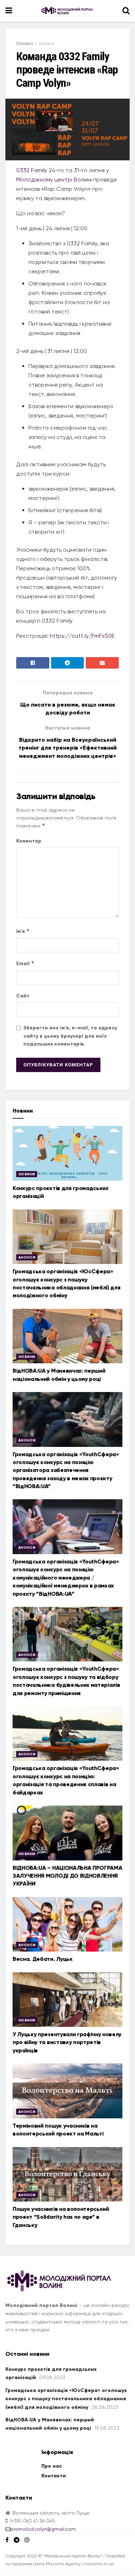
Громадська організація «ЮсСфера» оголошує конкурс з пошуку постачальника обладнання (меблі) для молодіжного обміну (66, 2399)
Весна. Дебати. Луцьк (43, 1959)
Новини (27, 1174)
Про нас (52, 2466)
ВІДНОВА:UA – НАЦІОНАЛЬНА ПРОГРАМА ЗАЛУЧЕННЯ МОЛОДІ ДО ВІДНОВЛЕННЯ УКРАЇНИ (67, 1876)
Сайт (23, 996)
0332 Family (32, 170)
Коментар (29, 841)
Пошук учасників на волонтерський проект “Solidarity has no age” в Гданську (61, 2217)
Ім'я (23, 931)
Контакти (54, 2476)
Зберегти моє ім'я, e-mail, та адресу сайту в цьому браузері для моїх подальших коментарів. (70, 1036)
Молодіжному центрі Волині (54, 180)
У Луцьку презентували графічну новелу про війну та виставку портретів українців (67, 2042)
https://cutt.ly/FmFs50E (82, 636)
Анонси (46, 43)
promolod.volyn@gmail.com (43, 2529)
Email (25, 963)
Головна (25, 43)
